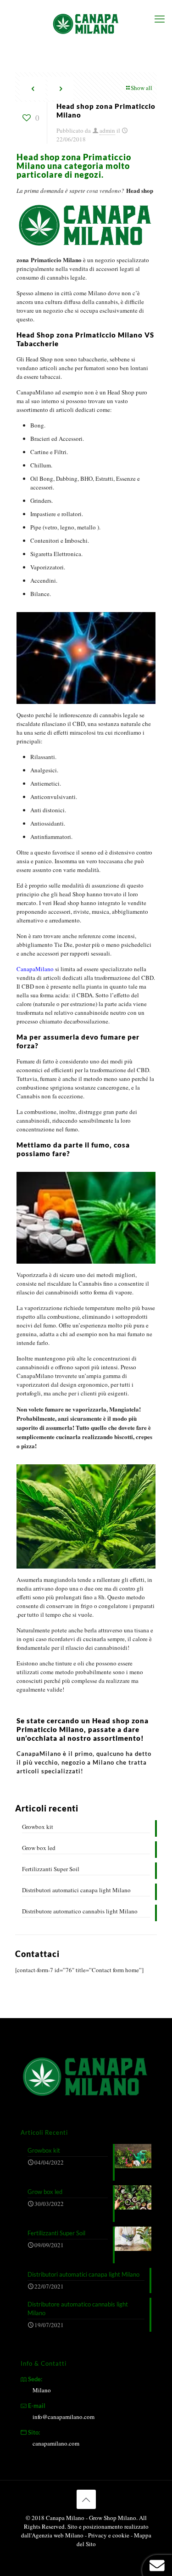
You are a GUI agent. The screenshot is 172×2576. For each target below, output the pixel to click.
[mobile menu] (160, 18)
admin (107, 130)
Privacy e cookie (109, 2535)
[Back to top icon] (86, 2499)
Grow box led (39, 1848)
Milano (42, 2390)
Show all (141, 88)
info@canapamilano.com (64, 2417)
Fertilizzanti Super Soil (51, 1869)
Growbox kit (38, 1827)
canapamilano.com (56, 2443)
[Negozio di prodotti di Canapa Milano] (86, 23)
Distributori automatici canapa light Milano (76, 1890)
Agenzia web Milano (58, 2535)
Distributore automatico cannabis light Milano (80, 1911)
